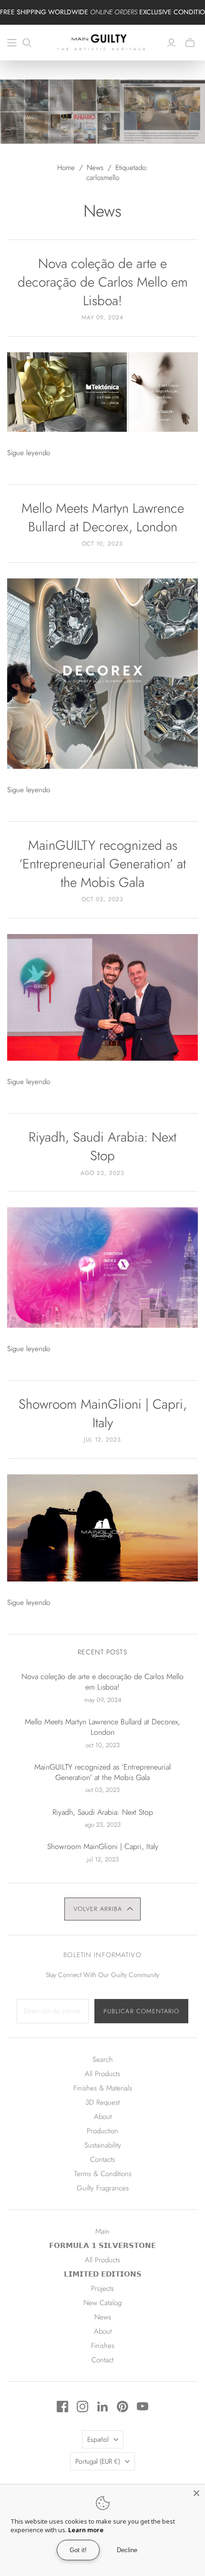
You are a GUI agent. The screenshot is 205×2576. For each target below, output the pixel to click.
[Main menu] (12, 43)
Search (103, 2059)
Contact (102, 2360)
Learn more (86, 2530)
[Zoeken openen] (27, 43)
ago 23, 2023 (102, 1173)
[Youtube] (143, 2407)
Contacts (102, 2159)
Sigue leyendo (29, 453)
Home (66, 168)
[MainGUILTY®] (102, 41)
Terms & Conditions (103, 2174)
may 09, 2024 (102, 318)
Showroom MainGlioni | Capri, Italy (103, 1413)
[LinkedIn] (102, 2407)
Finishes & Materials (103, 2088)
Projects (102, 2288)
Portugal (98, 2461)
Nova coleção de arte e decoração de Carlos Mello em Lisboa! (103, 282)
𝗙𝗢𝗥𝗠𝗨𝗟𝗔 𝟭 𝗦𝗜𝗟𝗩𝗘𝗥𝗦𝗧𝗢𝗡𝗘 (102, 2246)
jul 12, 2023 (103, 1440)
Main (102, 2231)
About (103, 2117)
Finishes (103, 2346)
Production (102, 2131)
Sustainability (103, 2145)
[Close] (196, 2493)
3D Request (102, 2102)
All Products (102, 2074)
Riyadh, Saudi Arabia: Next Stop (102, 1146)
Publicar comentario (141, 2011)
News (95, 168)
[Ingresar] (171, 43)
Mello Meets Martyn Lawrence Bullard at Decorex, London (103, 517)
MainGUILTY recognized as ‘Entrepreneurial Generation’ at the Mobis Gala (102, 864)
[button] (102, 1909)
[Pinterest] (123, 2407)
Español (98, 2439)
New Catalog (102, 2303)
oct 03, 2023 (102, 899)
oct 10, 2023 (102, 544)
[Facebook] (62, 2407)
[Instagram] (82, 2407)
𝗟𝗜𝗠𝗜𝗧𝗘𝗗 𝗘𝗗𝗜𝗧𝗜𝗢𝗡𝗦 (103, 2274)
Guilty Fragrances (103, 2188)
